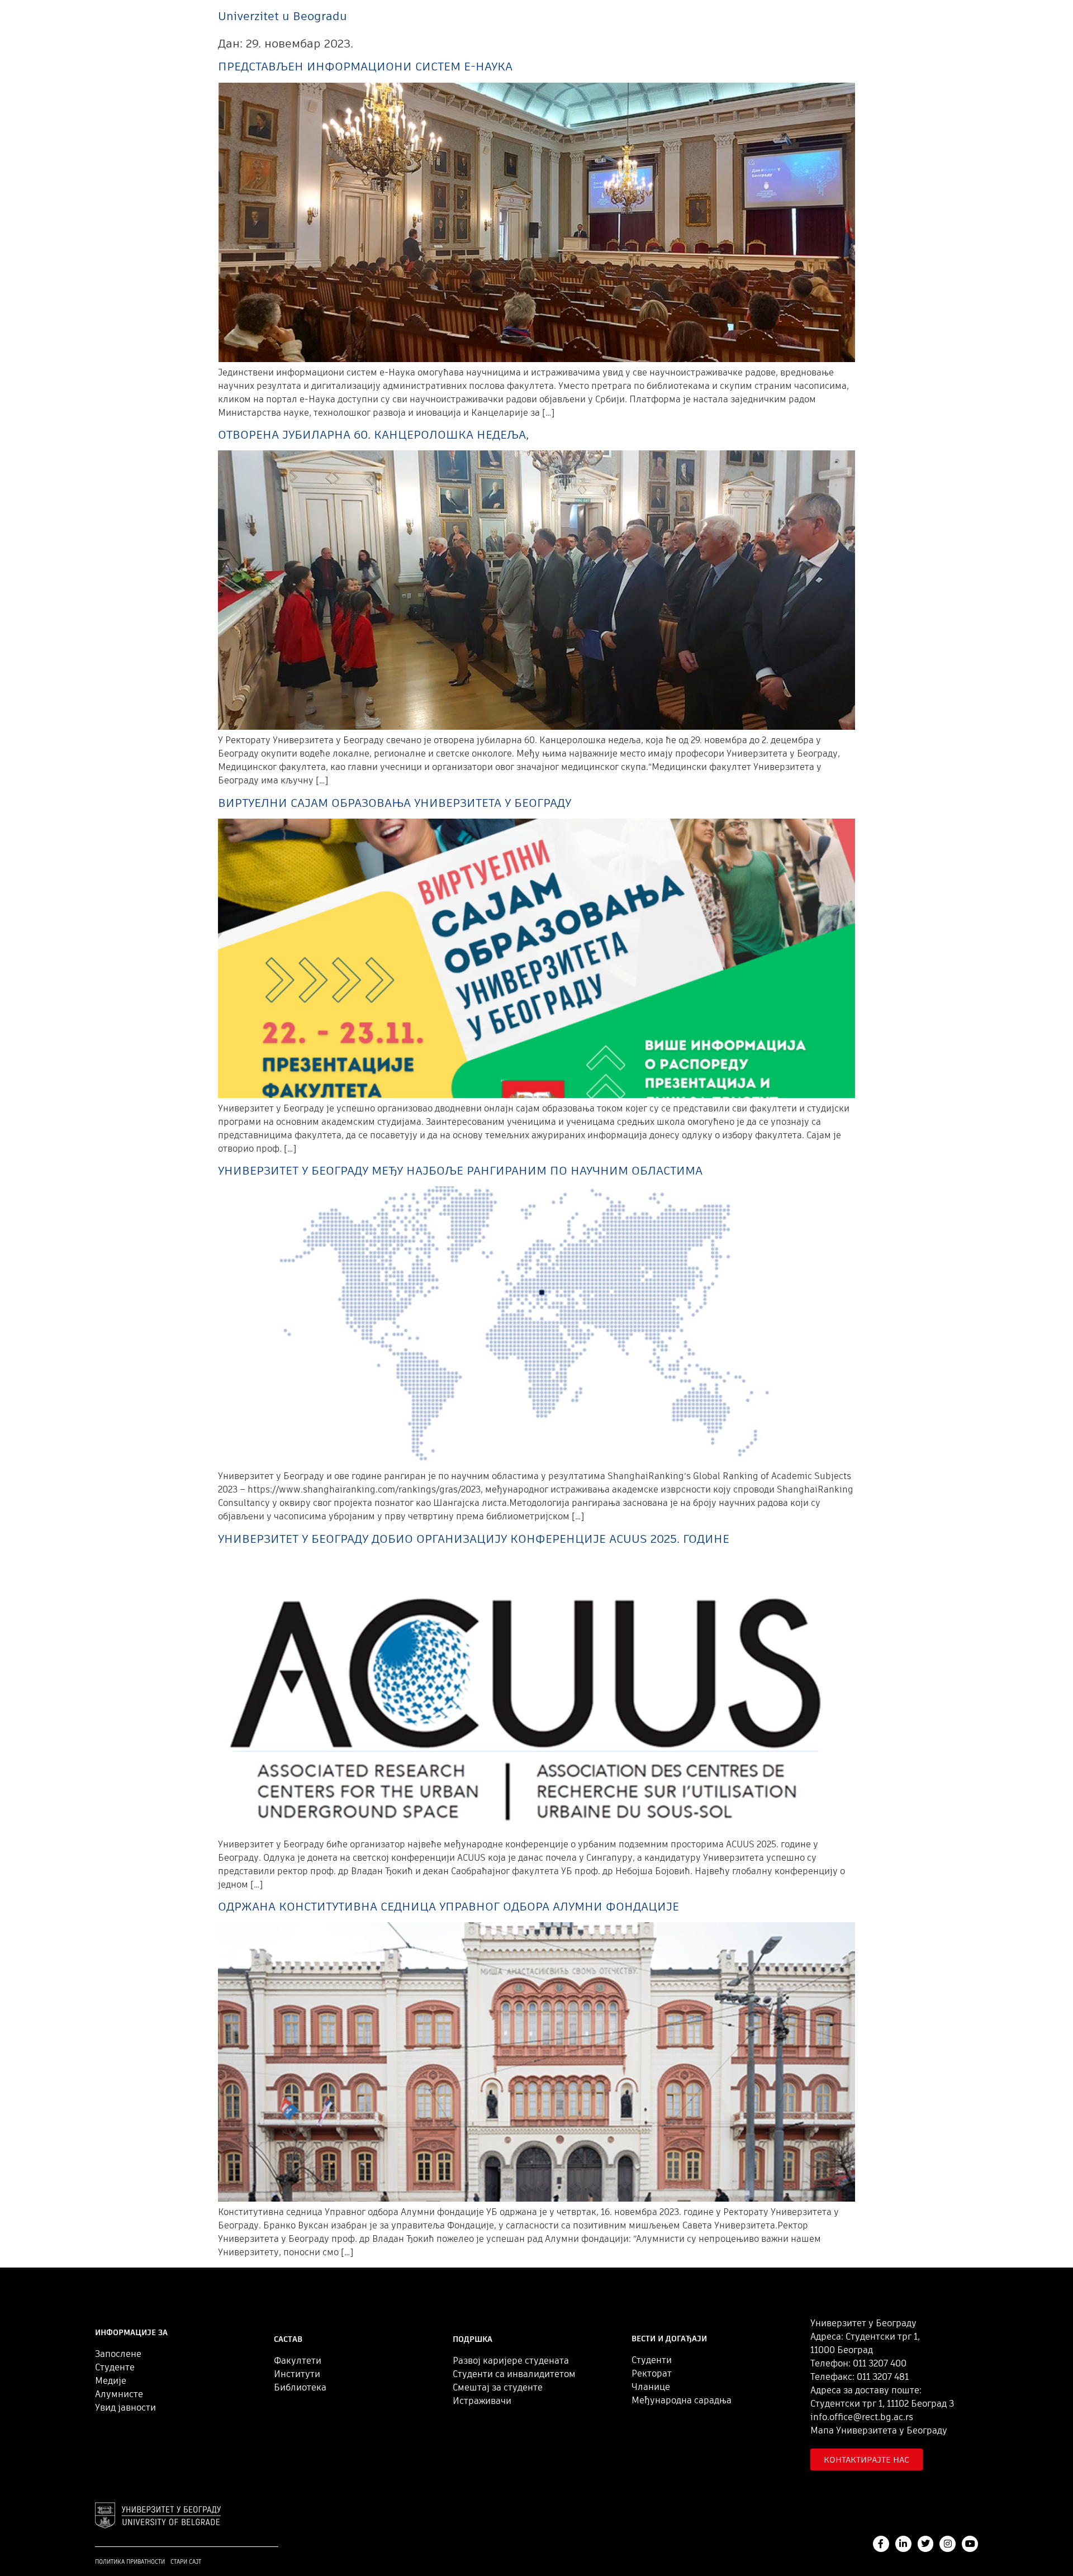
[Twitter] (926, 2544)
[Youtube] (970, 2544)
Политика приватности (130, 2562)
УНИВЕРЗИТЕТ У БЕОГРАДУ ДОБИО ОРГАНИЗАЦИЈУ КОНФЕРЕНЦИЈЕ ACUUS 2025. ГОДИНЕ (474, 1539)
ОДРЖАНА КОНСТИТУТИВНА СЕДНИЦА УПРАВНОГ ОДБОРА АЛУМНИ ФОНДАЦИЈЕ (448, 1906)
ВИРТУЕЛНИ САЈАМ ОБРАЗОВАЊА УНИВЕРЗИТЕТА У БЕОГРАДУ (395, 803)
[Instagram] (948, 2544)
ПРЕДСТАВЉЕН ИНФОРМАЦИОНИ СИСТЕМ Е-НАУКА (365, 66)
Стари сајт (186, 2562)
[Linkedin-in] (903, 2544)
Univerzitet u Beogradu (283, 16)
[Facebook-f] (881, 2544)
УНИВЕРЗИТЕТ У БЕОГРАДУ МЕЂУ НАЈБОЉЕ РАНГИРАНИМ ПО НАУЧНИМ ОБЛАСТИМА (460, 1170)
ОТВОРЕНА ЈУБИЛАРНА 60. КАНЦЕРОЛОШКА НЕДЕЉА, (373, 434)
